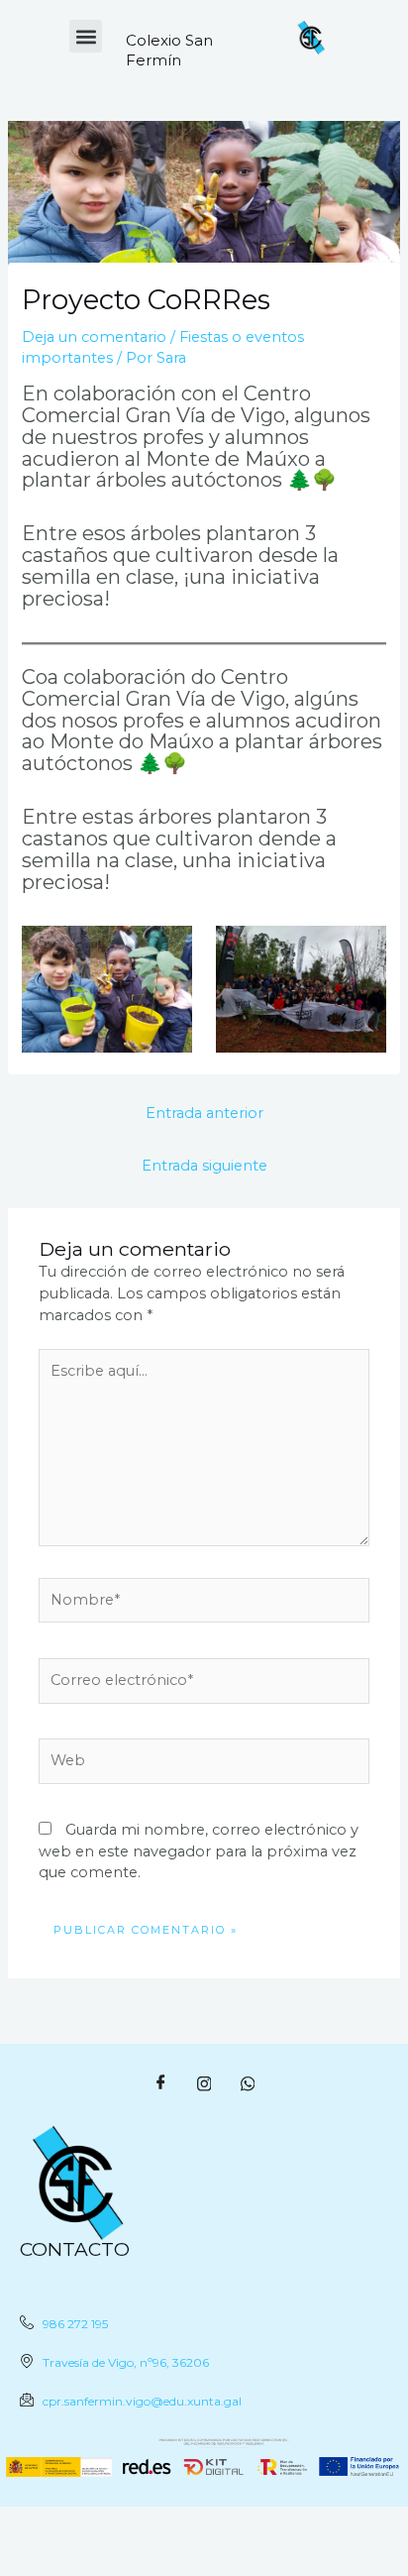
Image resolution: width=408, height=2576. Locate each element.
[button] (86, 36)
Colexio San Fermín (169, 50)
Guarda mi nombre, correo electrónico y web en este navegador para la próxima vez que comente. (199, 1851)
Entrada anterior (204, 1113)
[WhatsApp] (248, 2083)
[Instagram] (204, 2083)
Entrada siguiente (204, 1166)
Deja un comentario (94, 337)
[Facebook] (160, 2083)
